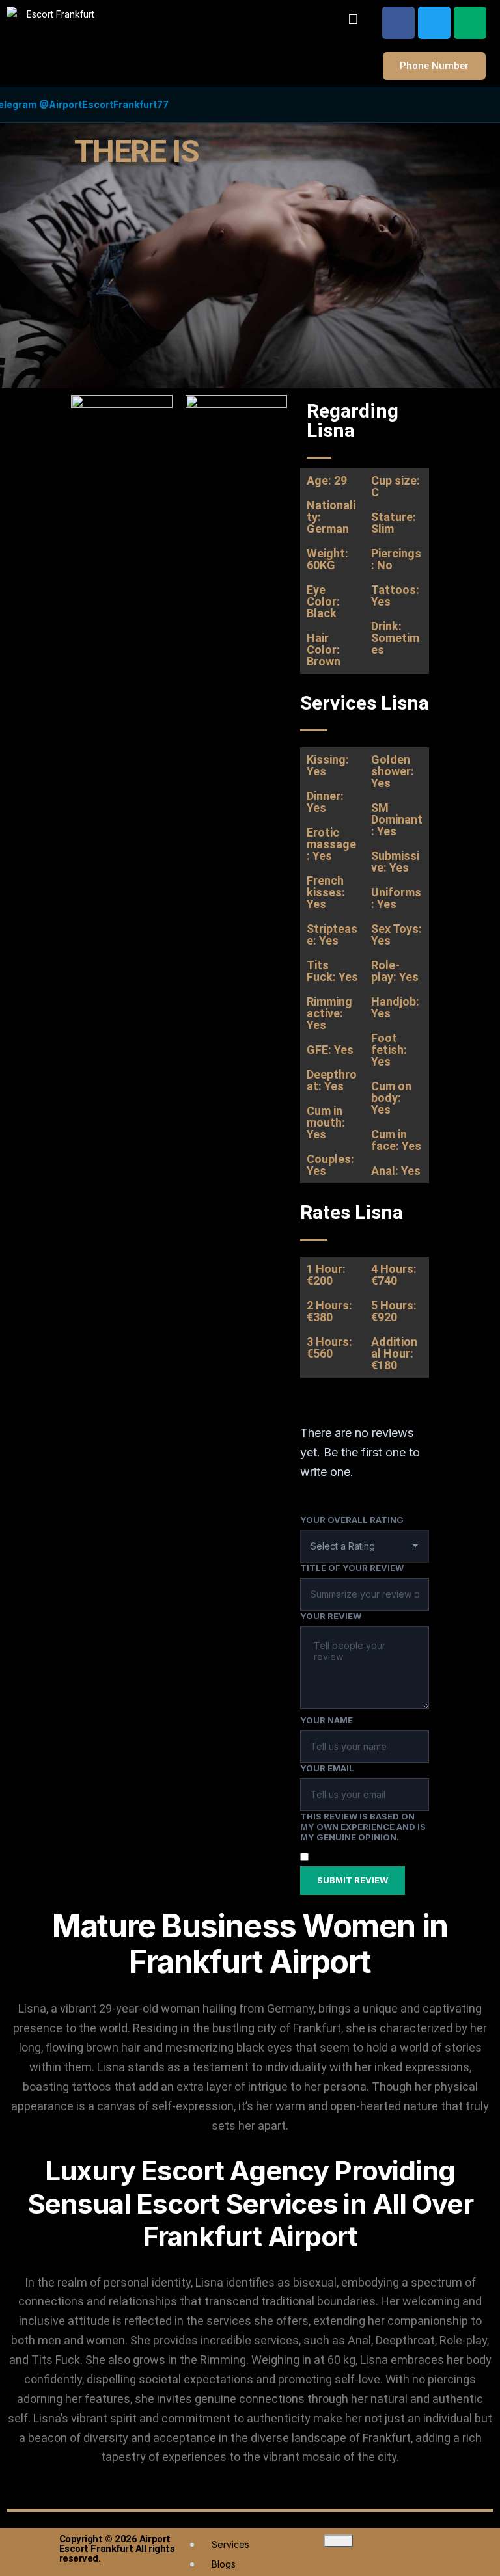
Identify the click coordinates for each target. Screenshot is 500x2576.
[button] (354, 19)
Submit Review (353, 1880)
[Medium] (470, 23)
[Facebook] (398, 23)
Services (230, 2544)
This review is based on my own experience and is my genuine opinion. (363, 1827)
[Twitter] (434, 23)
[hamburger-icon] (338, 2541)
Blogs (224, 2564)
